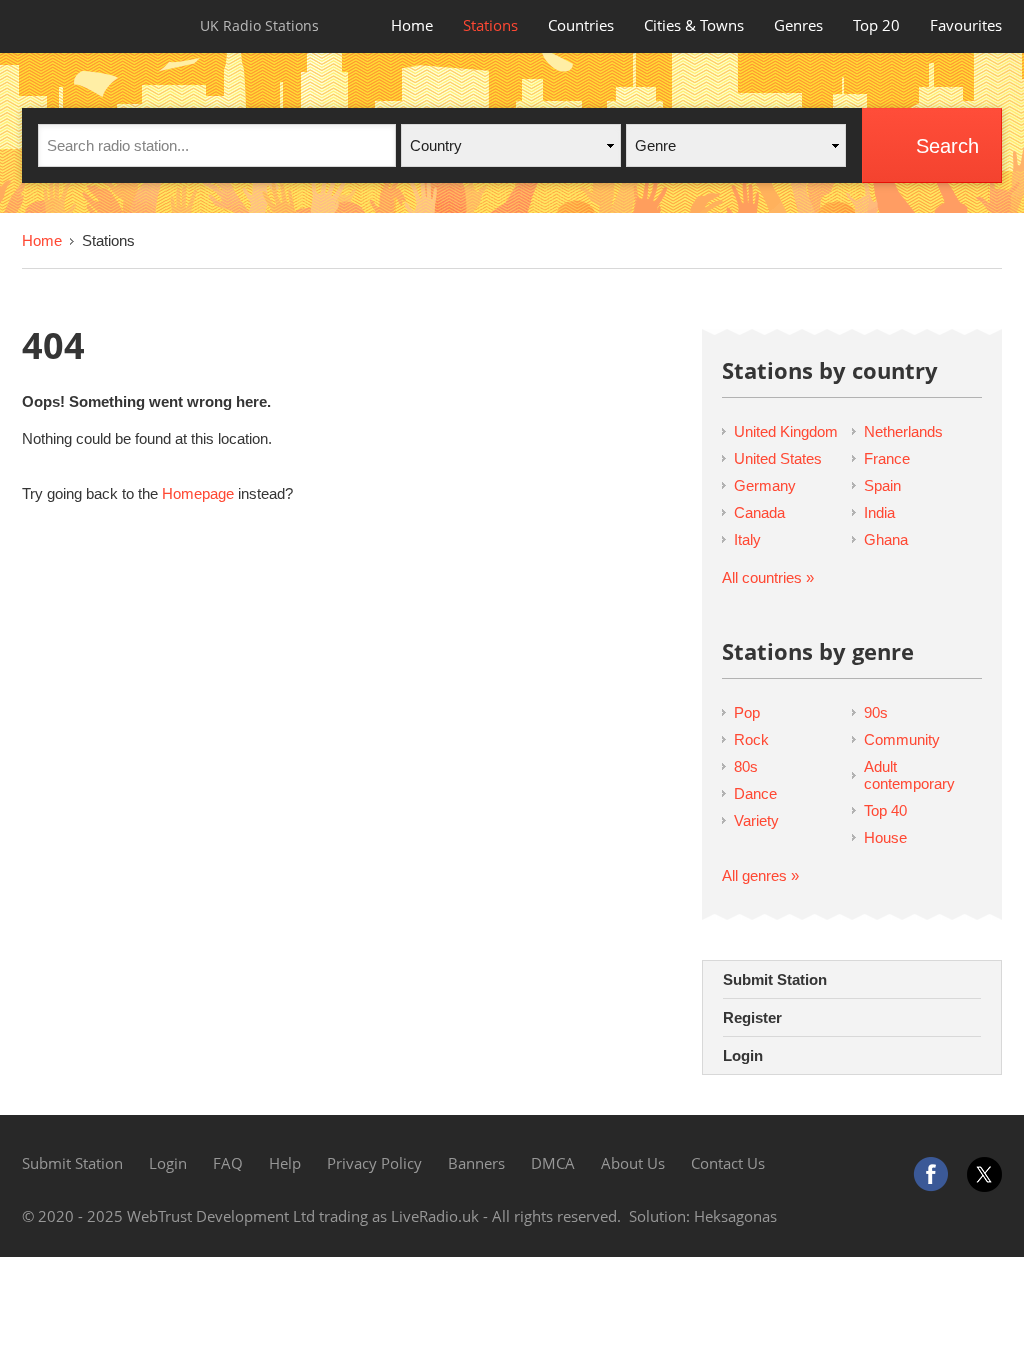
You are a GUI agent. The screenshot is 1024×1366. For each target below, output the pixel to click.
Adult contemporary (909, 775)
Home (412, 25)
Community (902, 739)
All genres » (760, 875)
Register (752, 1017)
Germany (765, 485)
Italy (747, 539)
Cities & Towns (694, 25)
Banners (476, 1163)
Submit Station (775, 979)
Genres (798, 25)
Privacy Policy (374, 1163)
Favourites (966, 25)
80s (746, 766)
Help (285, 1163)
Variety (756, 820)
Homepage (198, 493)
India (879, 512)
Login (743, 1055)
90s (876, 712)
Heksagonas (735, 1216)
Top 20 (876, 25)
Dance (755, 793)
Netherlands (903, 431)
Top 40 (885, 810)
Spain (882, 485)
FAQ (228, 1163)
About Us (633, 1163)
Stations (490, 25)
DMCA (553, 1163)
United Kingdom (786, 431)
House (885, 837)
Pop (747, 712)
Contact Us (728, 1163)
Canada (759, 512)
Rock (751, 739)
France (887, 458)
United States (778, 458)
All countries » (768, 577)
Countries (581, 25)
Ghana (886, 539)
